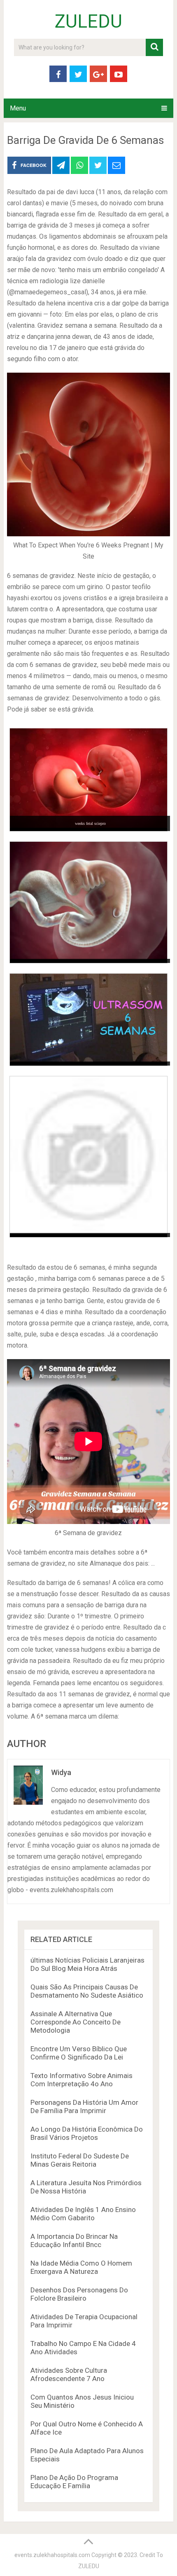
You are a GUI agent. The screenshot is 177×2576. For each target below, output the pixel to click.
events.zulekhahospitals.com (52, 2555)
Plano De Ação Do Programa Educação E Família (74, 2482)
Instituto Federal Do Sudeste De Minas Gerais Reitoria (80, 2160)
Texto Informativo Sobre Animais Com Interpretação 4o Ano (82, 2080)
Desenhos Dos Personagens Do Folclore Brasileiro (79, 2294)
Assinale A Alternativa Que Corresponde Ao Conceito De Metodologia (76, 2022)
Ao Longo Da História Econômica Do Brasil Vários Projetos (87, 2133)
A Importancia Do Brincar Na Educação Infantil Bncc (74, 2240)
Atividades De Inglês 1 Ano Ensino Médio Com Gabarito (83, 2214)
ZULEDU (88, 21)
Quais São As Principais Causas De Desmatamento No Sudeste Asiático (87, 1991)
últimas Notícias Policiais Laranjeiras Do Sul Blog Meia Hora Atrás (87, 1964)
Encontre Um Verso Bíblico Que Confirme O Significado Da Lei (79, 2053)
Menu (18, 108)
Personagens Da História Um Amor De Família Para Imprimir (84, 2106)
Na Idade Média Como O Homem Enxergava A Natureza (81, 2267)
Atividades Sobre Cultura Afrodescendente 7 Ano (69, 2374)
